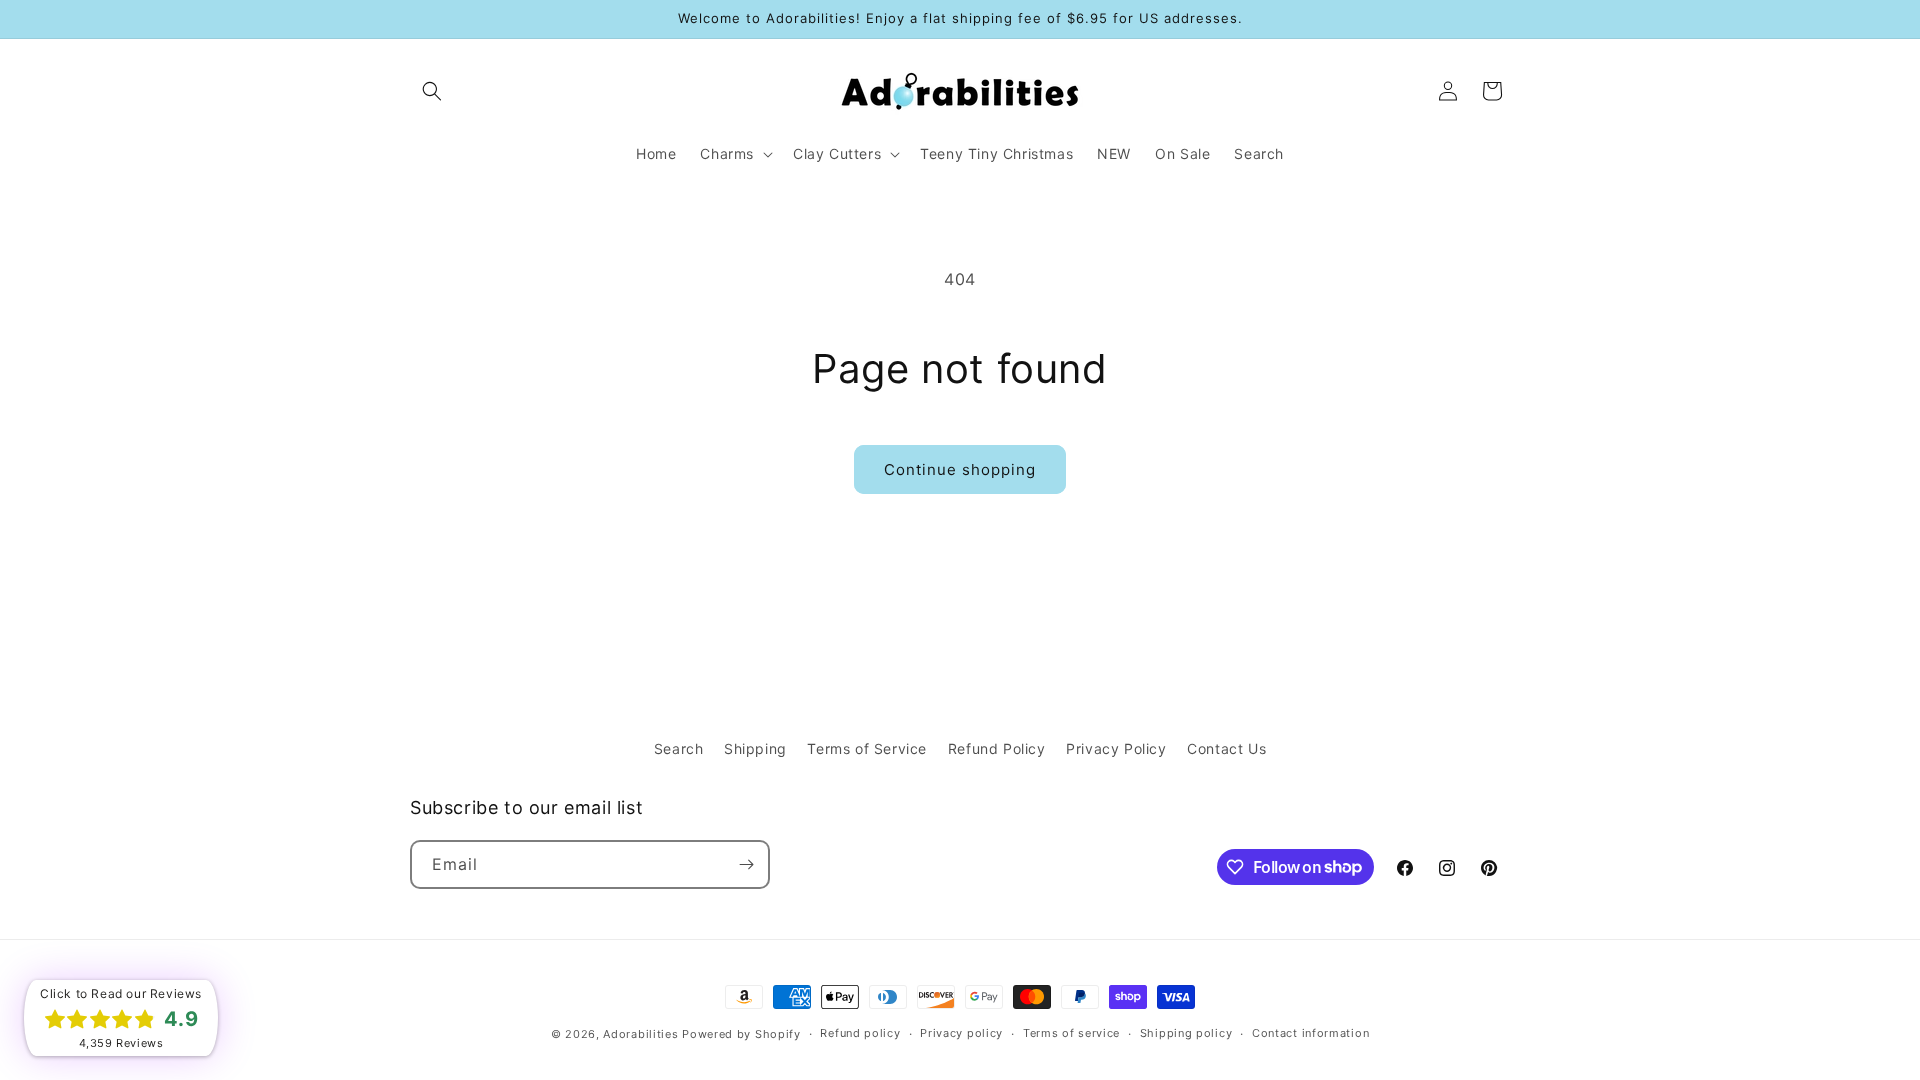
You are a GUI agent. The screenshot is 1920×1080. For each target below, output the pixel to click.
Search (679, 748)
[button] (432, 91)
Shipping (755, 748)
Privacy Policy (1116, 748)
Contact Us (1226, 748)
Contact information (1310, 1033)
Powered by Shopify (741, 1034)
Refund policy (860, 1033)
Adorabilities (640, 1034)
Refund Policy (997, 748)
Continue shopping (960, 469)
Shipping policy (1186, 1033)
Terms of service (1071, 1033)
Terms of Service (867, 748)
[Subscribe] (746, 864)
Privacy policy (961, 1033)
